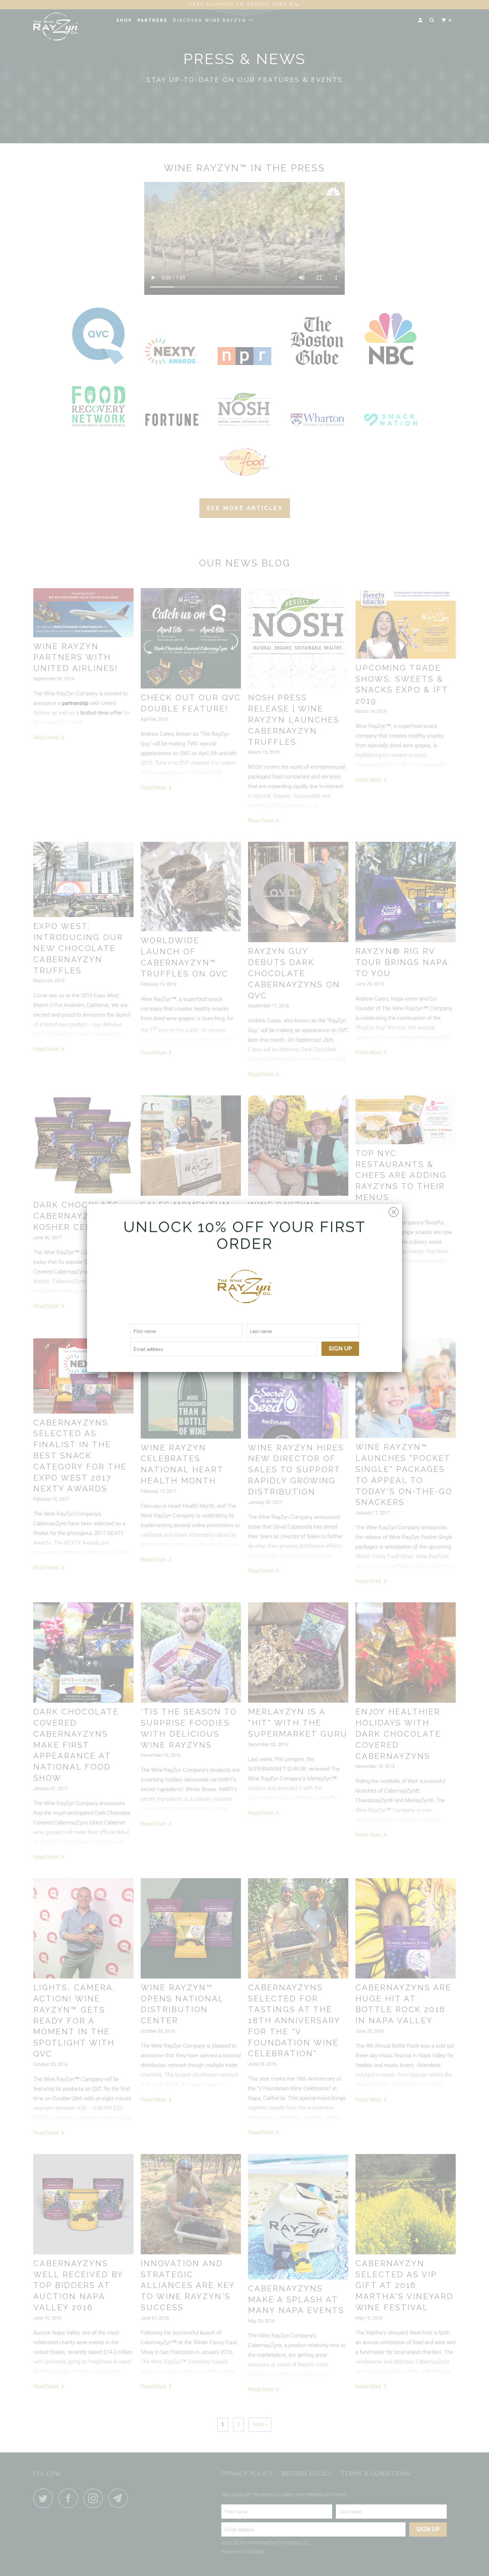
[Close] (394, 1210)
